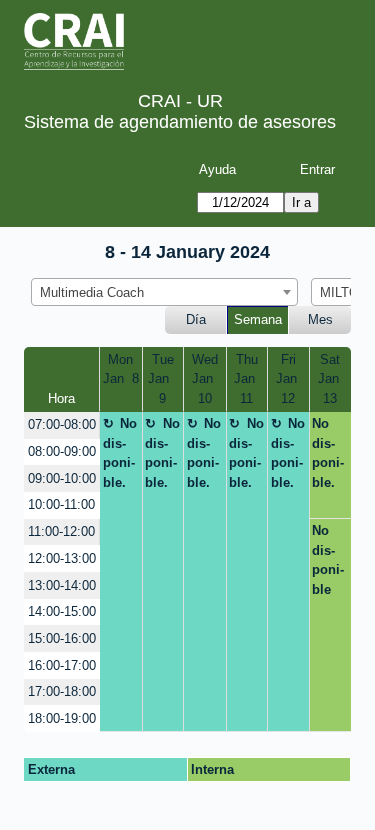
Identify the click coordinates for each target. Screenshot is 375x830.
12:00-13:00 (62, 558)
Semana (258, 319)
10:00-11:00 (61, 504)
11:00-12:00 (61, 531)
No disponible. (120, 453)
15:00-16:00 (62, 638)
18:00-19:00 (62, 718)
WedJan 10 (205, 379)
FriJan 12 (288, 379)
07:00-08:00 (62, 424)
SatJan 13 (330, 379)
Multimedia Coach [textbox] (92, 292)
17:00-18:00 (62, 691)
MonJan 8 (121, 369)
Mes (320, 319)
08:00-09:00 (62, 451)
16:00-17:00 (62, 665)
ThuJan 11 (246, 379)
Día (196, 319)
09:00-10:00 (62, 478)
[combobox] (164, 292)
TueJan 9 (162, 379)
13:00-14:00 (62, 585)
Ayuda (217, 169)
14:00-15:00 (62, 611)
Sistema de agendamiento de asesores (180, 122)
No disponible (328, 560)
